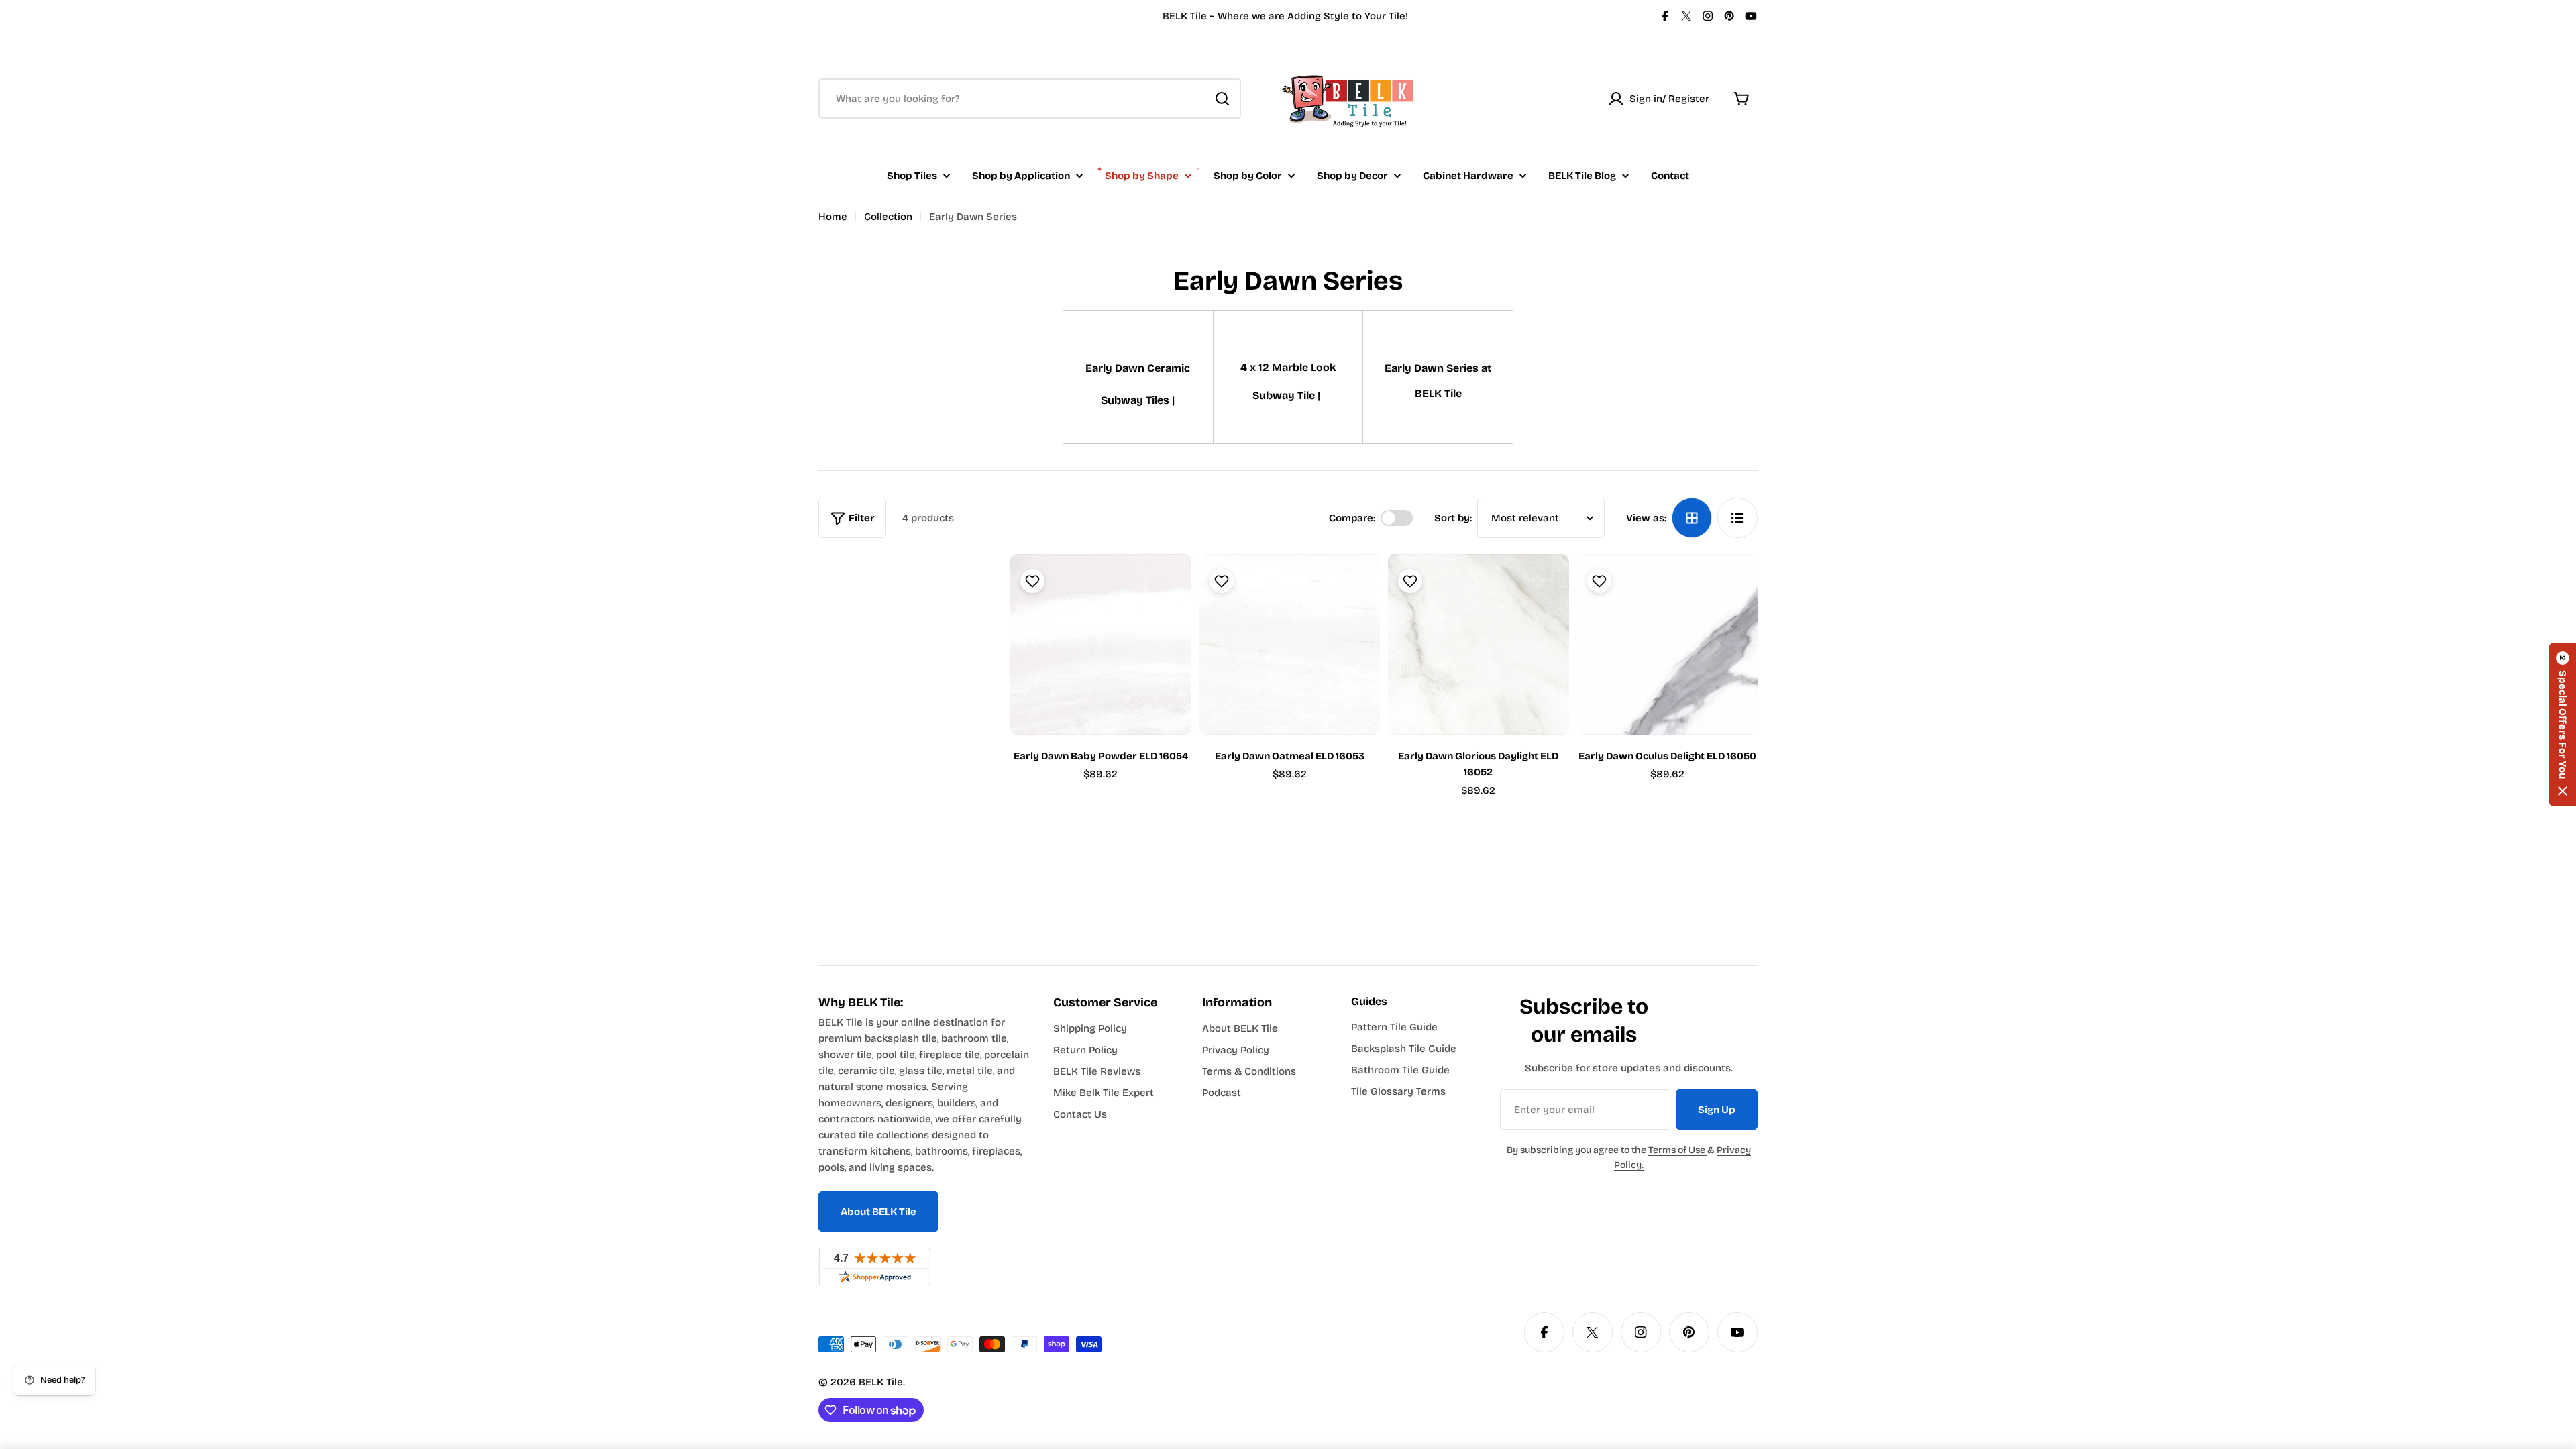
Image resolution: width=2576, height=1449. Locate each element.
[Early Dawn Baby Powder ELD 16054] (1101, 645)
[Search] (1222, 99)
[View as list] (1737, 518)
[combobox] (1030, 99)
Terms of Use (1678, 1150)
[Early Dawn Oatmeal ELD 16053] (1290, 645)
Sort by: (1453, 518)
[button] (2563, 724)
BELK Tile (881, 1382)
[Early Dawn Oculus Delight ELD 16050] (1668, 645)
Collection (888, 217)
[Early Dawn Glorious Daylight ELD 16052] (1479, 645)
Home (833, 217)
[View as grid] (1692, 518)
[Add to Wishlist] (1031, 581)
